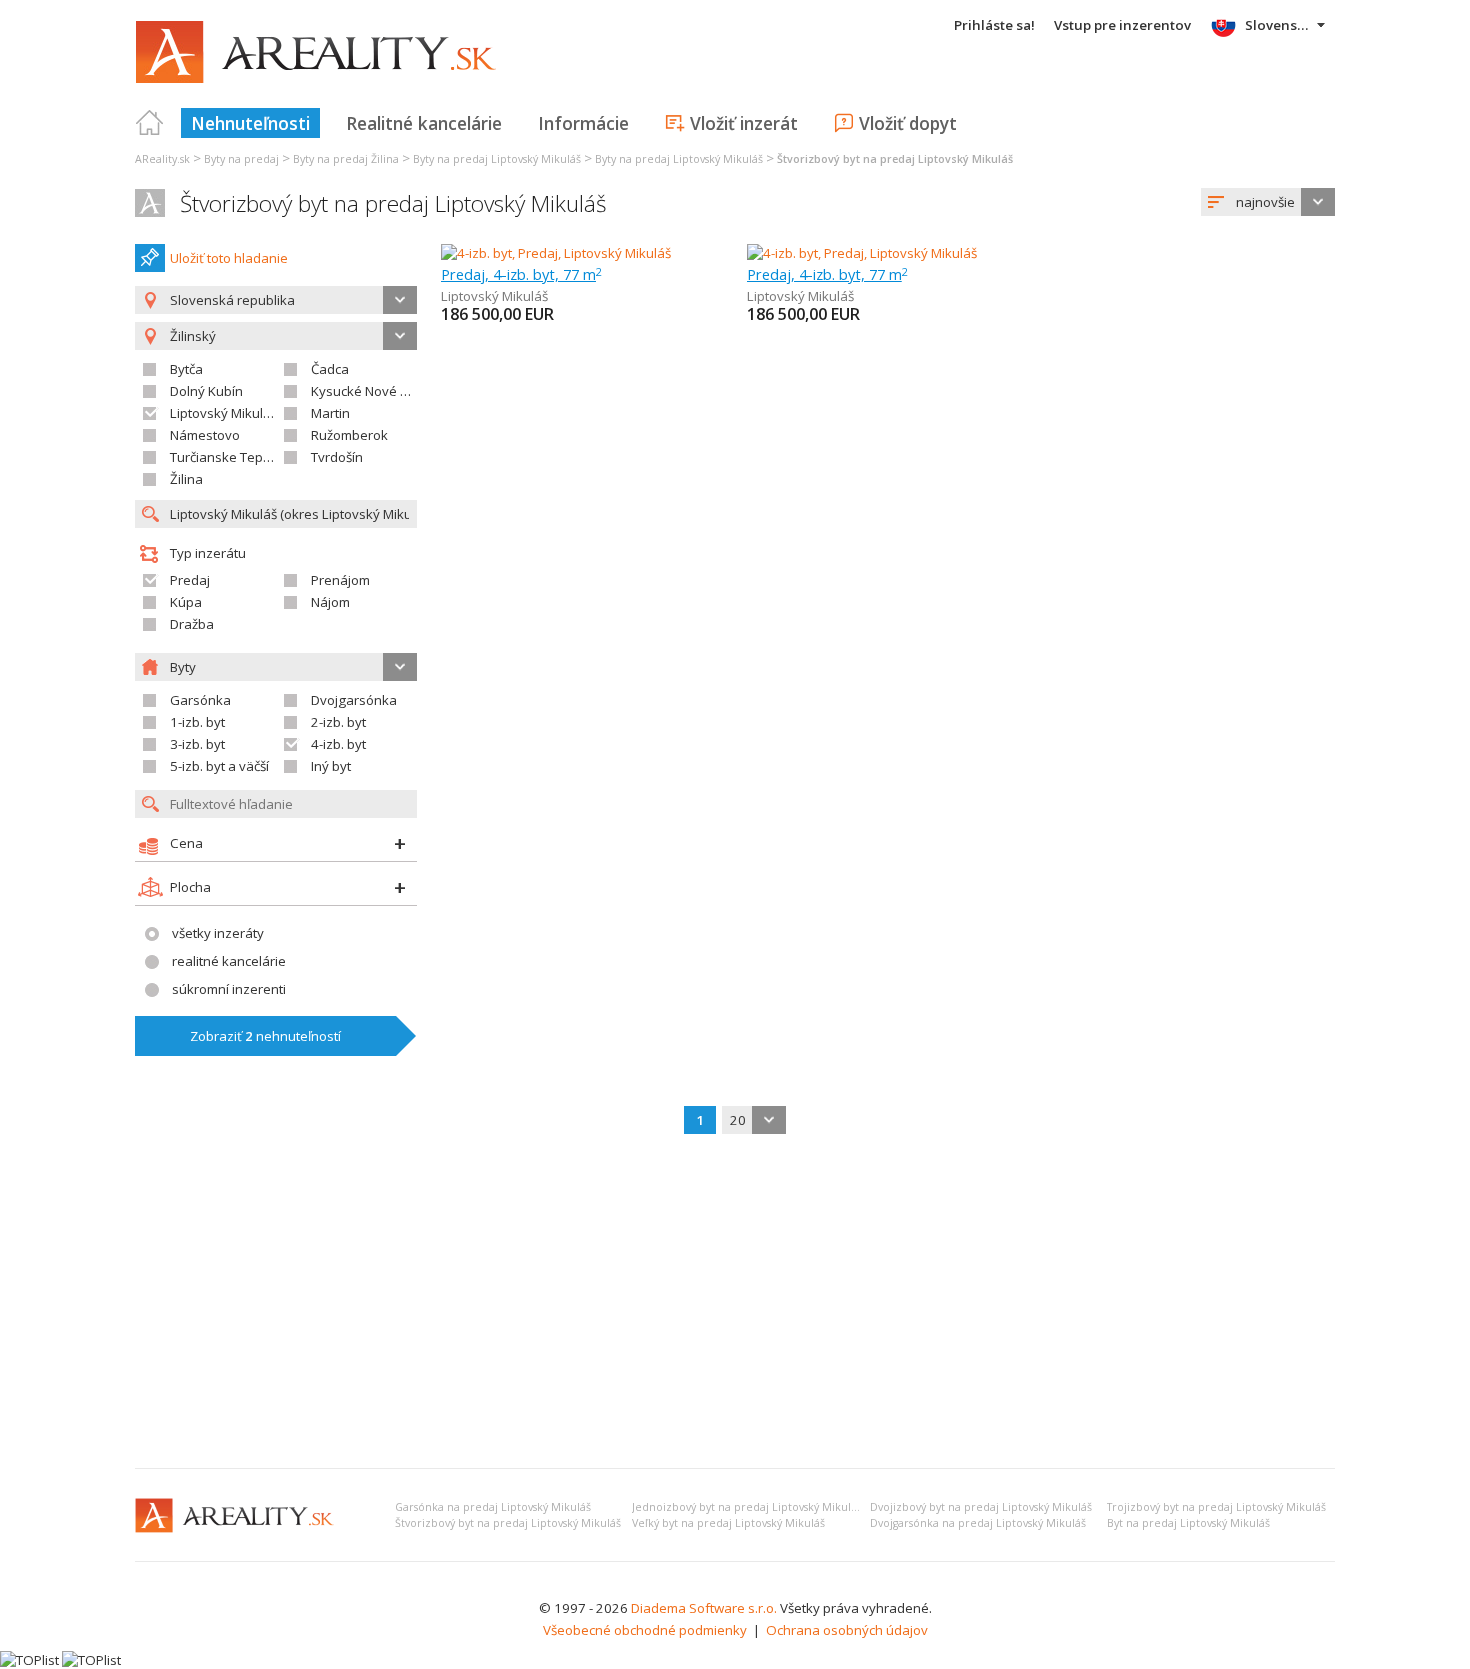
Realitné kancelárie (424, 123)
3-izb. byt (197, 744)
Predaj (190, 580)
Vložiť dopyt (908, 123)
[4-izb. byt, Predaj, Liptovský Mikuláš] (556, 253)
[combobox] (1268, 202)
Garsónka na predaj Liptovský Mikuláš (493, 1507)
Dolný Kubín (206, 391)
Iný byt (331, 766)
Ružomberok (349, 435)
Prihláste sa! (994, 25)
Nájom (330, 602)
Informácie (583, 123)
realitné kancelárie (229, 961)
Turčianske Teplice (226, 457)
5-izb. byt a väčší (219, 766)
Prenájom (340, 580)
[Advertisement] (735, 1303)
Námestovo (205, 435)
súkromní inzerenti (229, 989)
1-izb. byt (197, 722)
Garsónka (200, 700)
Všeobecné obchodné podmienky (645, 1630)
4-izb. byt (338, 744)
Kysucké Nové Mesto (374, 391)
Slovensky (1278, 25)
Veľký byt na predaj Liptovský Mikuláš (728, 1523)
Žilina (186, 479)
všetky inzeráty (218, 933)
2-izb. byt (338, 722)
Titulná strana (150, 123)
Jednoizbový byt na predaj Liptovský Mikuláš (747, 1507)
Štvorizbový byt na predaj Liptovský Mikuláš (393, 203)
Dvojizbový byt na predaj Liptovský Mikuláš (981, 1507)
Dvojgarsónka (354, 700)
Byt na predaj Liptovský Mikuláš (1188, 1523)
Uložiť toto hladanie (229, 258)
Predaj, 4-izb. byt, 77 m (521, 274)
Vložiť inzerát (744, 123)
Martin (330, 413)
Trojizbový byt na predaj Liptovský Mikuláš (1216, 1507)
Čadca (330, 369)
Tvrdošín (337, 457)
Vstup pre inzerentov (1122, 25)
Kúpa (186, 602)
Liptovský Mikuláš (223, 413)
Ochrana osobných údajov (847, 1630)
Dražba (192, 624)
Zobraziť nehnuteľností (265, 1036)
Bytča (186, 369)
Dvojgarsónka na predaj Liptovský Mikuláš (978, 1523)
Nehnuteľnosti (250, 123)
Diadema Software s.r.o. (704, 1608)
